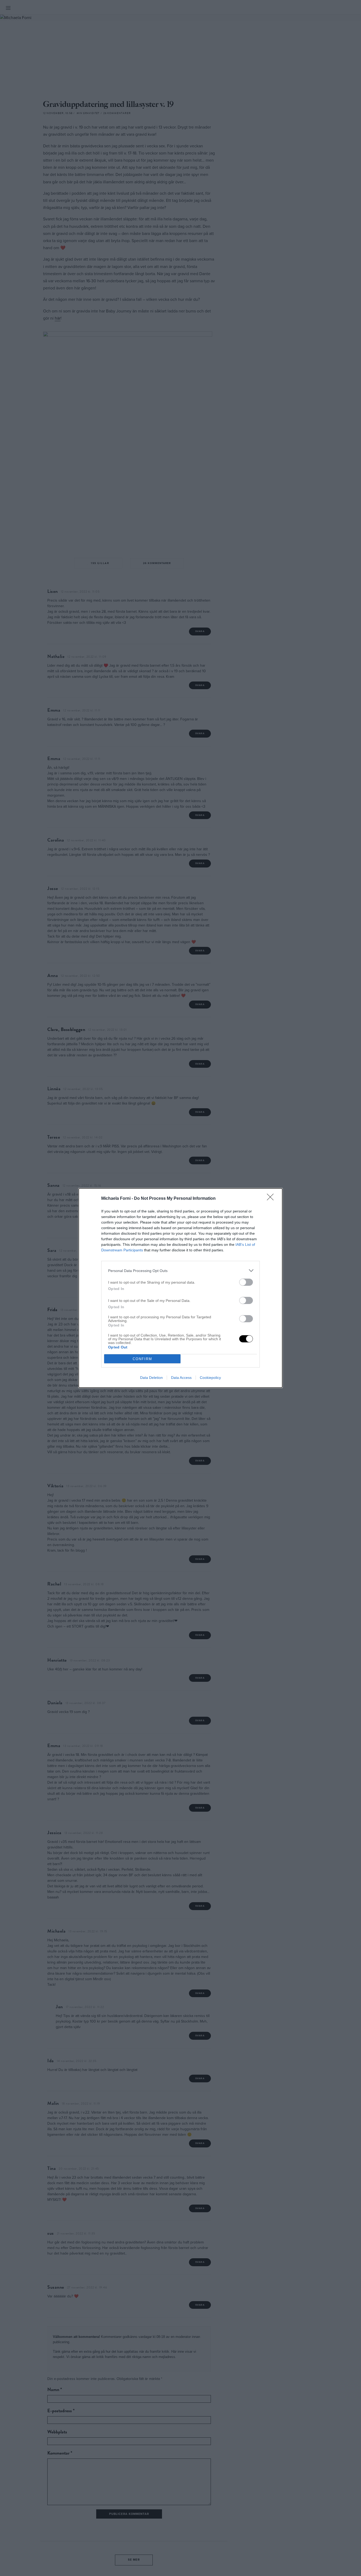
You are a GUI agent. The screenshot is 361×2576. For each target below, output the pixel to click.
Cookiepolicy (210, 1378)
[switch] (246, 1282)
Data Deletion (151, 1378)
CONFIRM (142, 1359)
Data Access (181, 1378)
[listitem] (181, 1271)
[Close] (272, 1199)
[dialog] (181, 1288)
